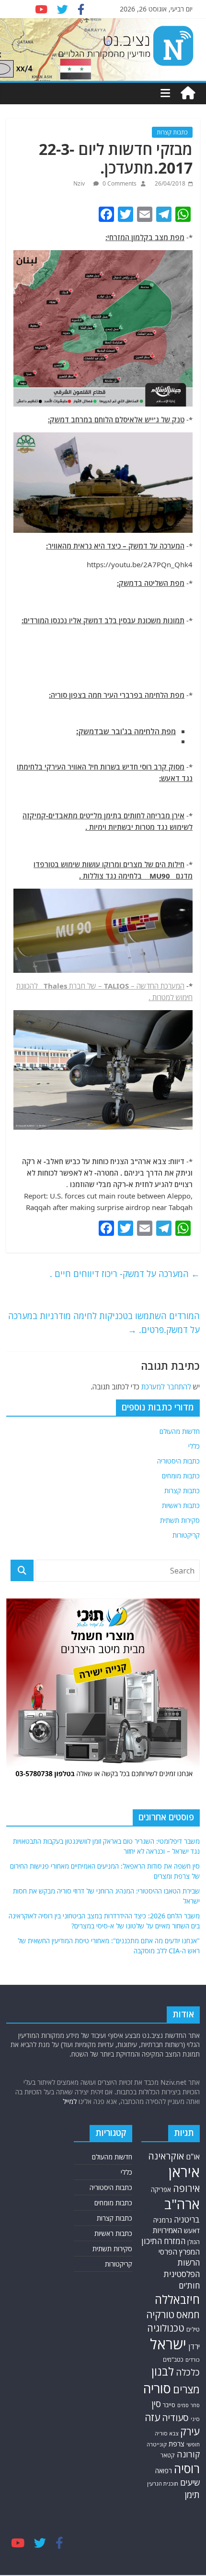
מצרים (186, 2389)
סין (156, 2404)
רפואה (164, 2471)
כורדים (193, 2360)
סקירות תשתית (180, 1520)
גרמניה (163, 2220)
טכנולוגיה (166, 2328)
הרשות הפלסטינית (182, 2268)
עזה (152, 2417)
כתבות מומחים (181, 1476)
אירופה (186, 2188)
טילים (193, 2329)
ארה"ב (182, 2204)
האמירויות (167, 2230)
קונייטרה (157, 2444)
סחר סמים (189, 2405)
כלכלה (188, 2372)
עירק (190, 2431)
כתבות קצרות (172, 132)
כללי (194, 1446)
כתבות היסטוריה (178, 1461)
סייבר (169, 2405)
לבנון (163, 2371)
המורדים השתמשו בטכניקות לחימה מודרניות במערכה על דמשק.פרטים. (104, 1323)
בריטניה (187, 2219)
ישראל (168, 2344)
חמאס (188, 2315)
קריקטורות (186, 1535)
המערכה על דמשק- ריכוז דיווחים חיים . (125, 1274)
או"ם (193, 2157)
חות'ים (189, 2285)
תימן (192, 2494)
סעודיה (175, 2418)
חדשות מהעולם (180, 1431)
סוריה (157, 2388)
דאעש (192, 2230)
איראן (184, 2172)
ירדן (194, 2346)
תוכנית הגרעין (163, 2483)
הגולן (194, 2242)
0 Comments (119, 183)
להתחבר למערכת (166, 1387)
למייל (70, 2101)
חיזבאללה (177, 2299)
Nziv (80, 183)
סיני (195, 2419)
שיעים (190, 2482)
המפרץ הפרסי (179, 2252)
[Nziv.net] (188, 93)
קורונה (188, 2454)
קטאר (168, 2455)
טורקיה (160, 2314)
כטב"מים (173, 2360)
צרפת (177, 2444)
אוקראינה (166, 2156)
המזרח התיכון (163, 2241)
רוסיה (187, 2468)
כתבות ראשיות (181, 1505)
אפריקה (161, 2190)
